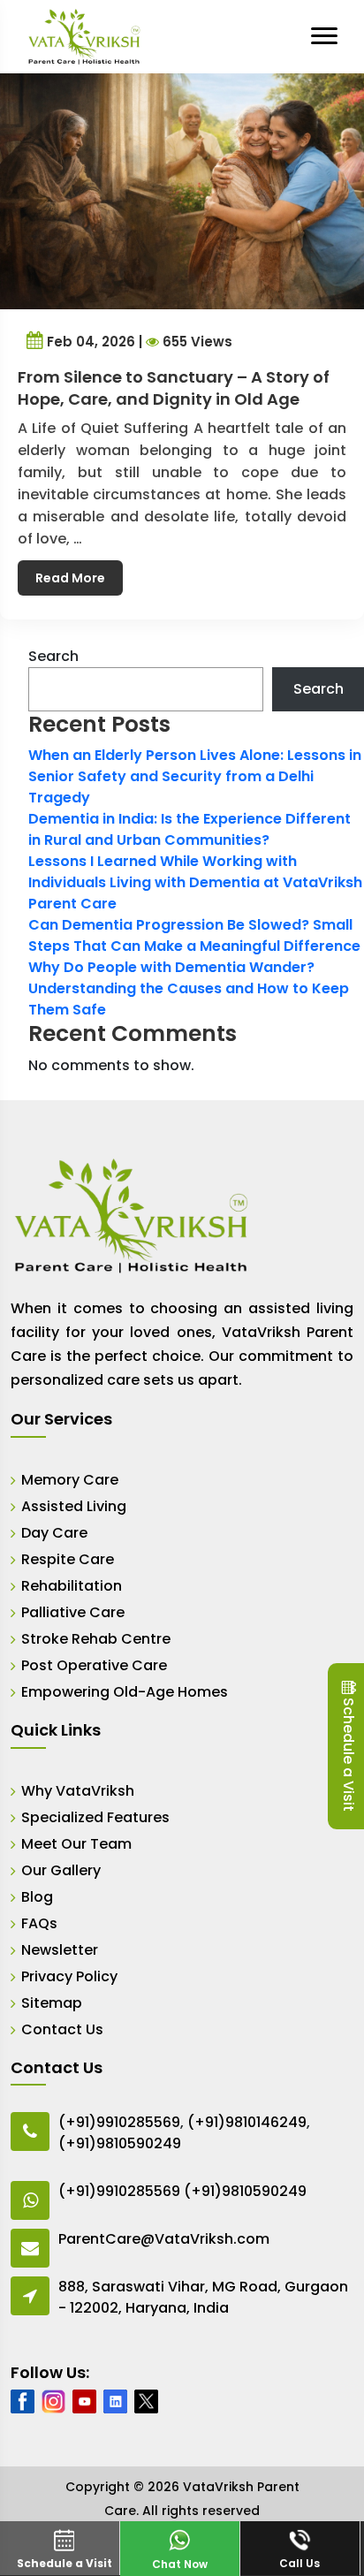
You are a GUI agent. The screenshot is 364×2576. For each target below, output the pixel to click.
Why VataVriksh (78, 1791)
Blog (37, 1897)
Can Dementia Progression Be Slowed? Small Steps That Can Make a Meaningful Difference (194, 935)
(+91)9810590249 (120, 2143)
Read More (70, 578)
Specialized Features (95, 1817)
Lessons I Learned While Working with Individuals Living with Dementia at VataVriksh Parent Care (195, 882)
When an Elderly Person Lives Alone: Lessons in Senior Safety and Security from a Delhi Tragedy (195, 776)
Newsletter (60, 1950)
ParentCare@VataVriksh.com (164, 2239)
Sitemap (52, 2003)
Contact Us (62, 2029)
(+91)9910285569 (119, 2122)
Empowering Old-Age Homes (125, 1692)
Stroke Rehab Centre (96, 1639)
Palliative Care (73, 1612)
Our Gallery (61, 1870)
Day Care (54, 1533)
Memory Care (70, 1480)
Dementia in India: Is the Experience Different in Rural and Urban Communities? (190, 829)
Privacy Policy (69, 1976)
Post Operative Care (94, 1665)
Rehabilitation (72, 1586)
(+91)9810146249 (247, 2122)
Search (53, 656)
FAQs (39, 1923)
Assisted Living (74, 1506)
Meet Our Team (76, 1844)
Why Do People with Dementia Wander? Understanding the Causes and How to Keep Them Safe (189, 988)
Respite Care (68, 1559)
